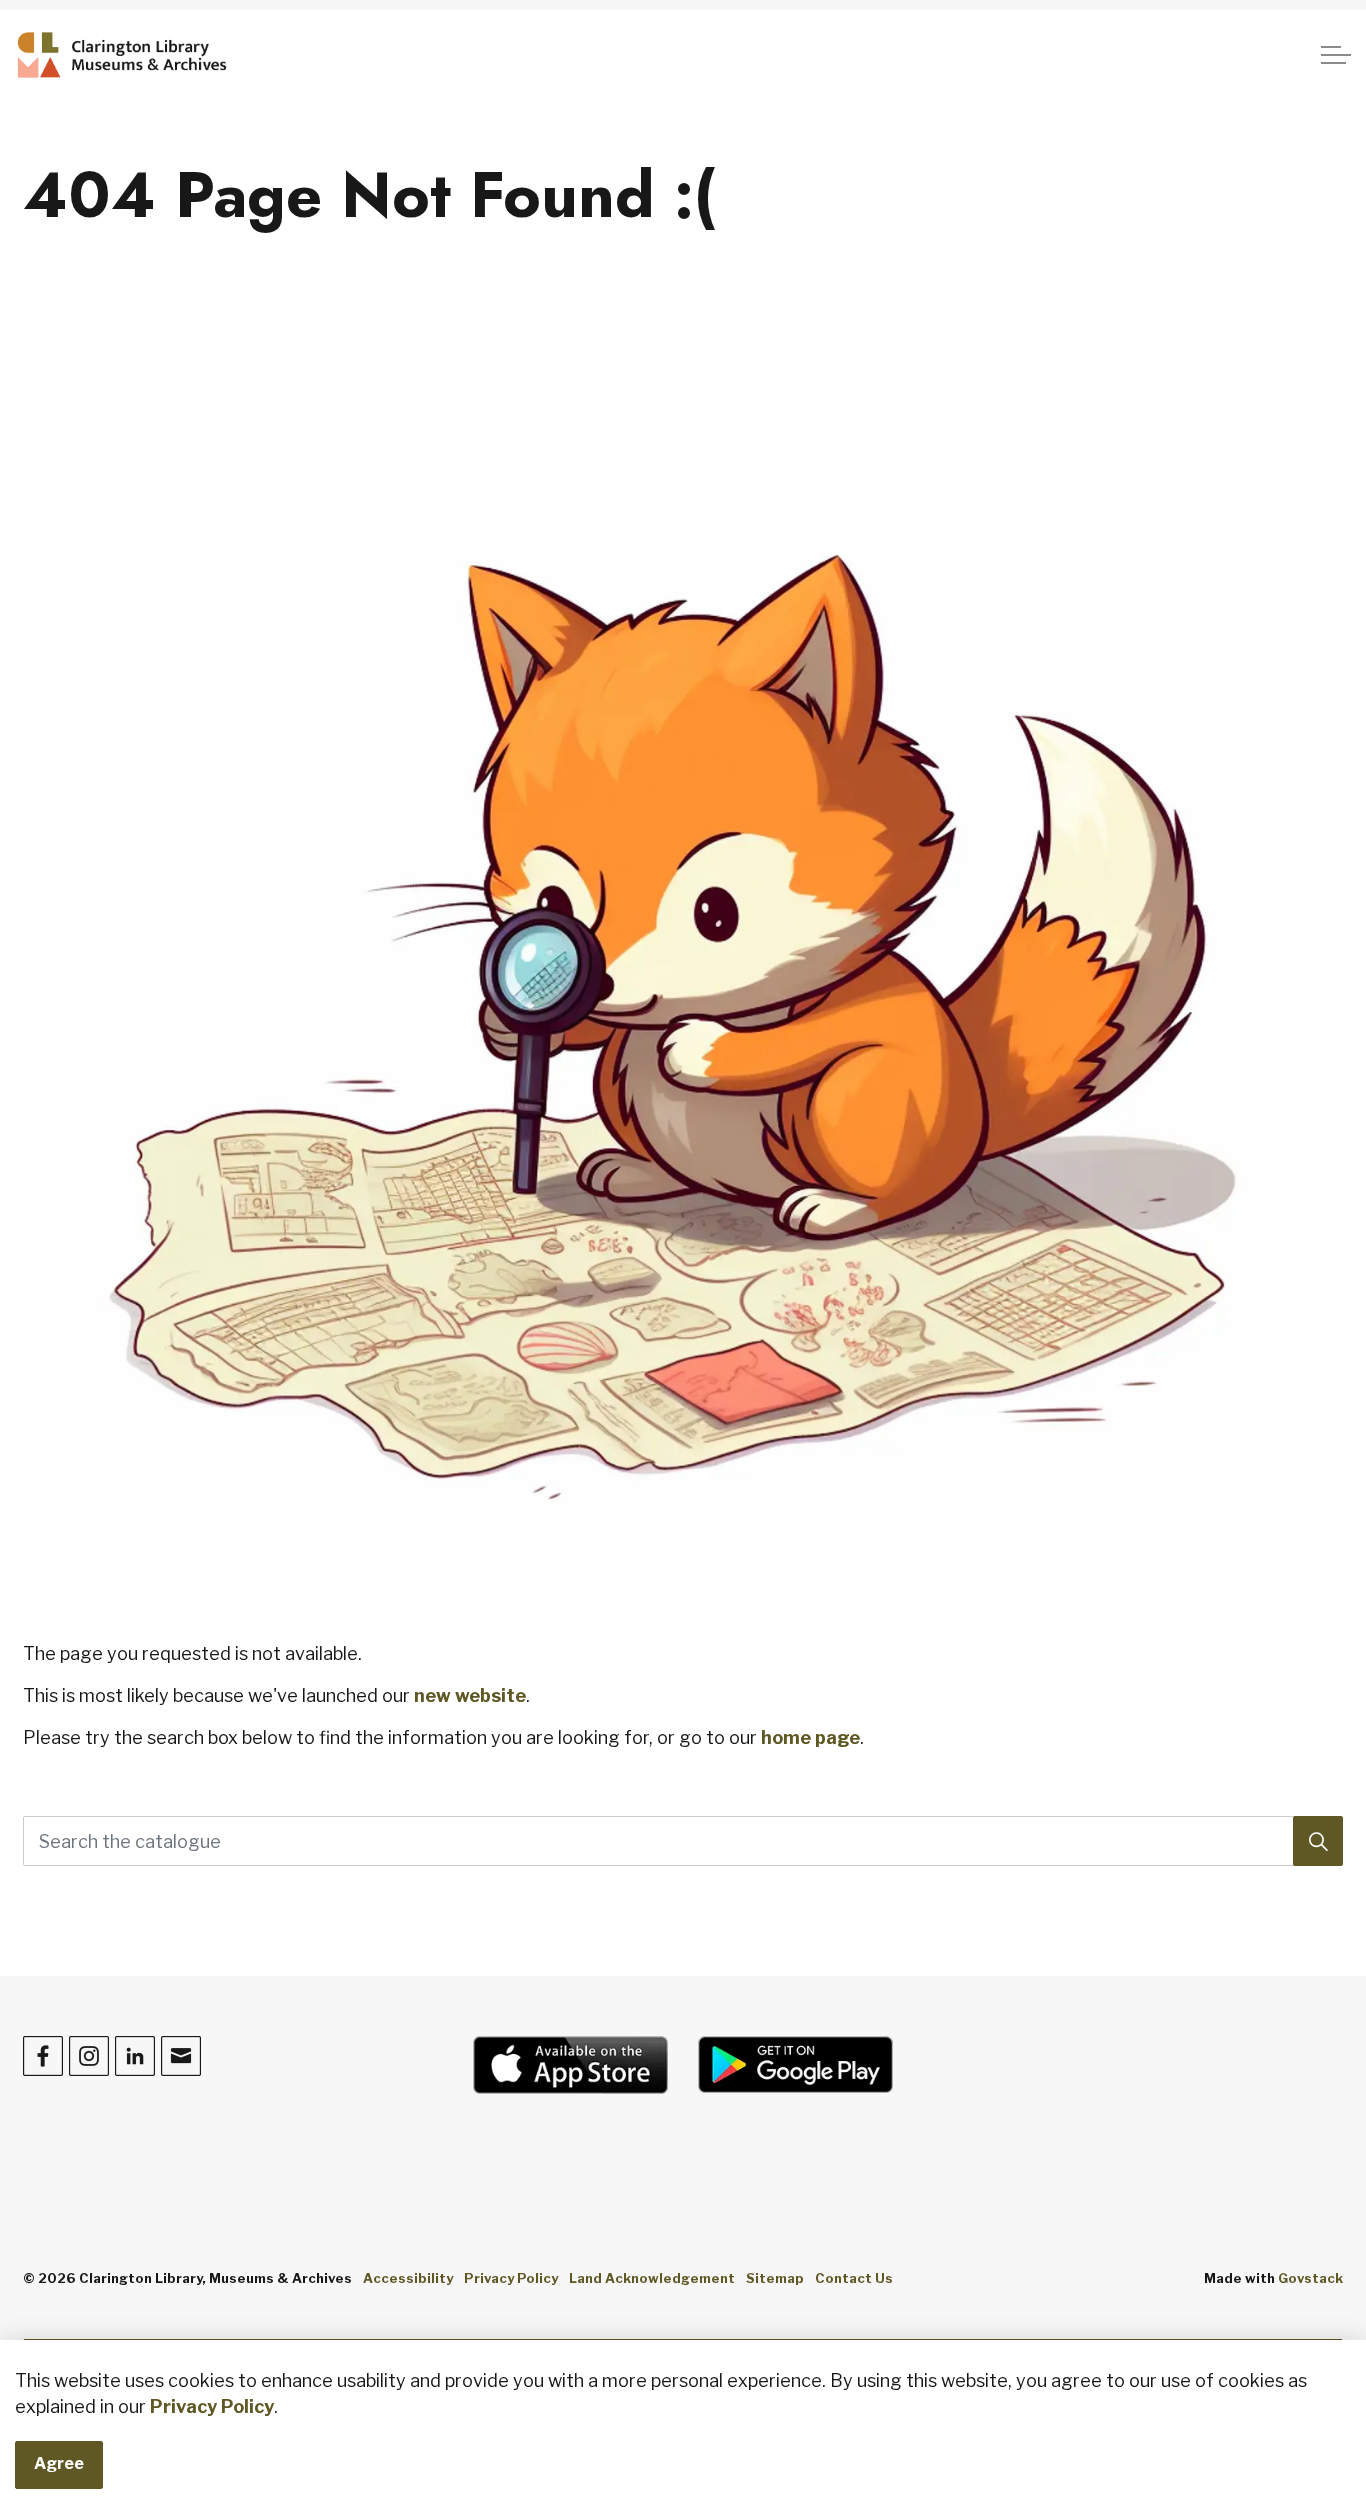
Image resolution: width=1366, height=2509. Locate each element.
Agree (59, 2464)
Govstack (1310, 2278)
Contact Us (854, 2278)
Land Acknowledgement (652, 2278)
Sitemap (775, 2278)
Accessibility (408, 2278)
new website (470, 1695)
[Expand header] (1336, 55)
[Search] (1318, 1841)
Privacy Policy (212, 2407)
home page (810, 1737)
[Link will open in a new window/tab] (570, 2065)
